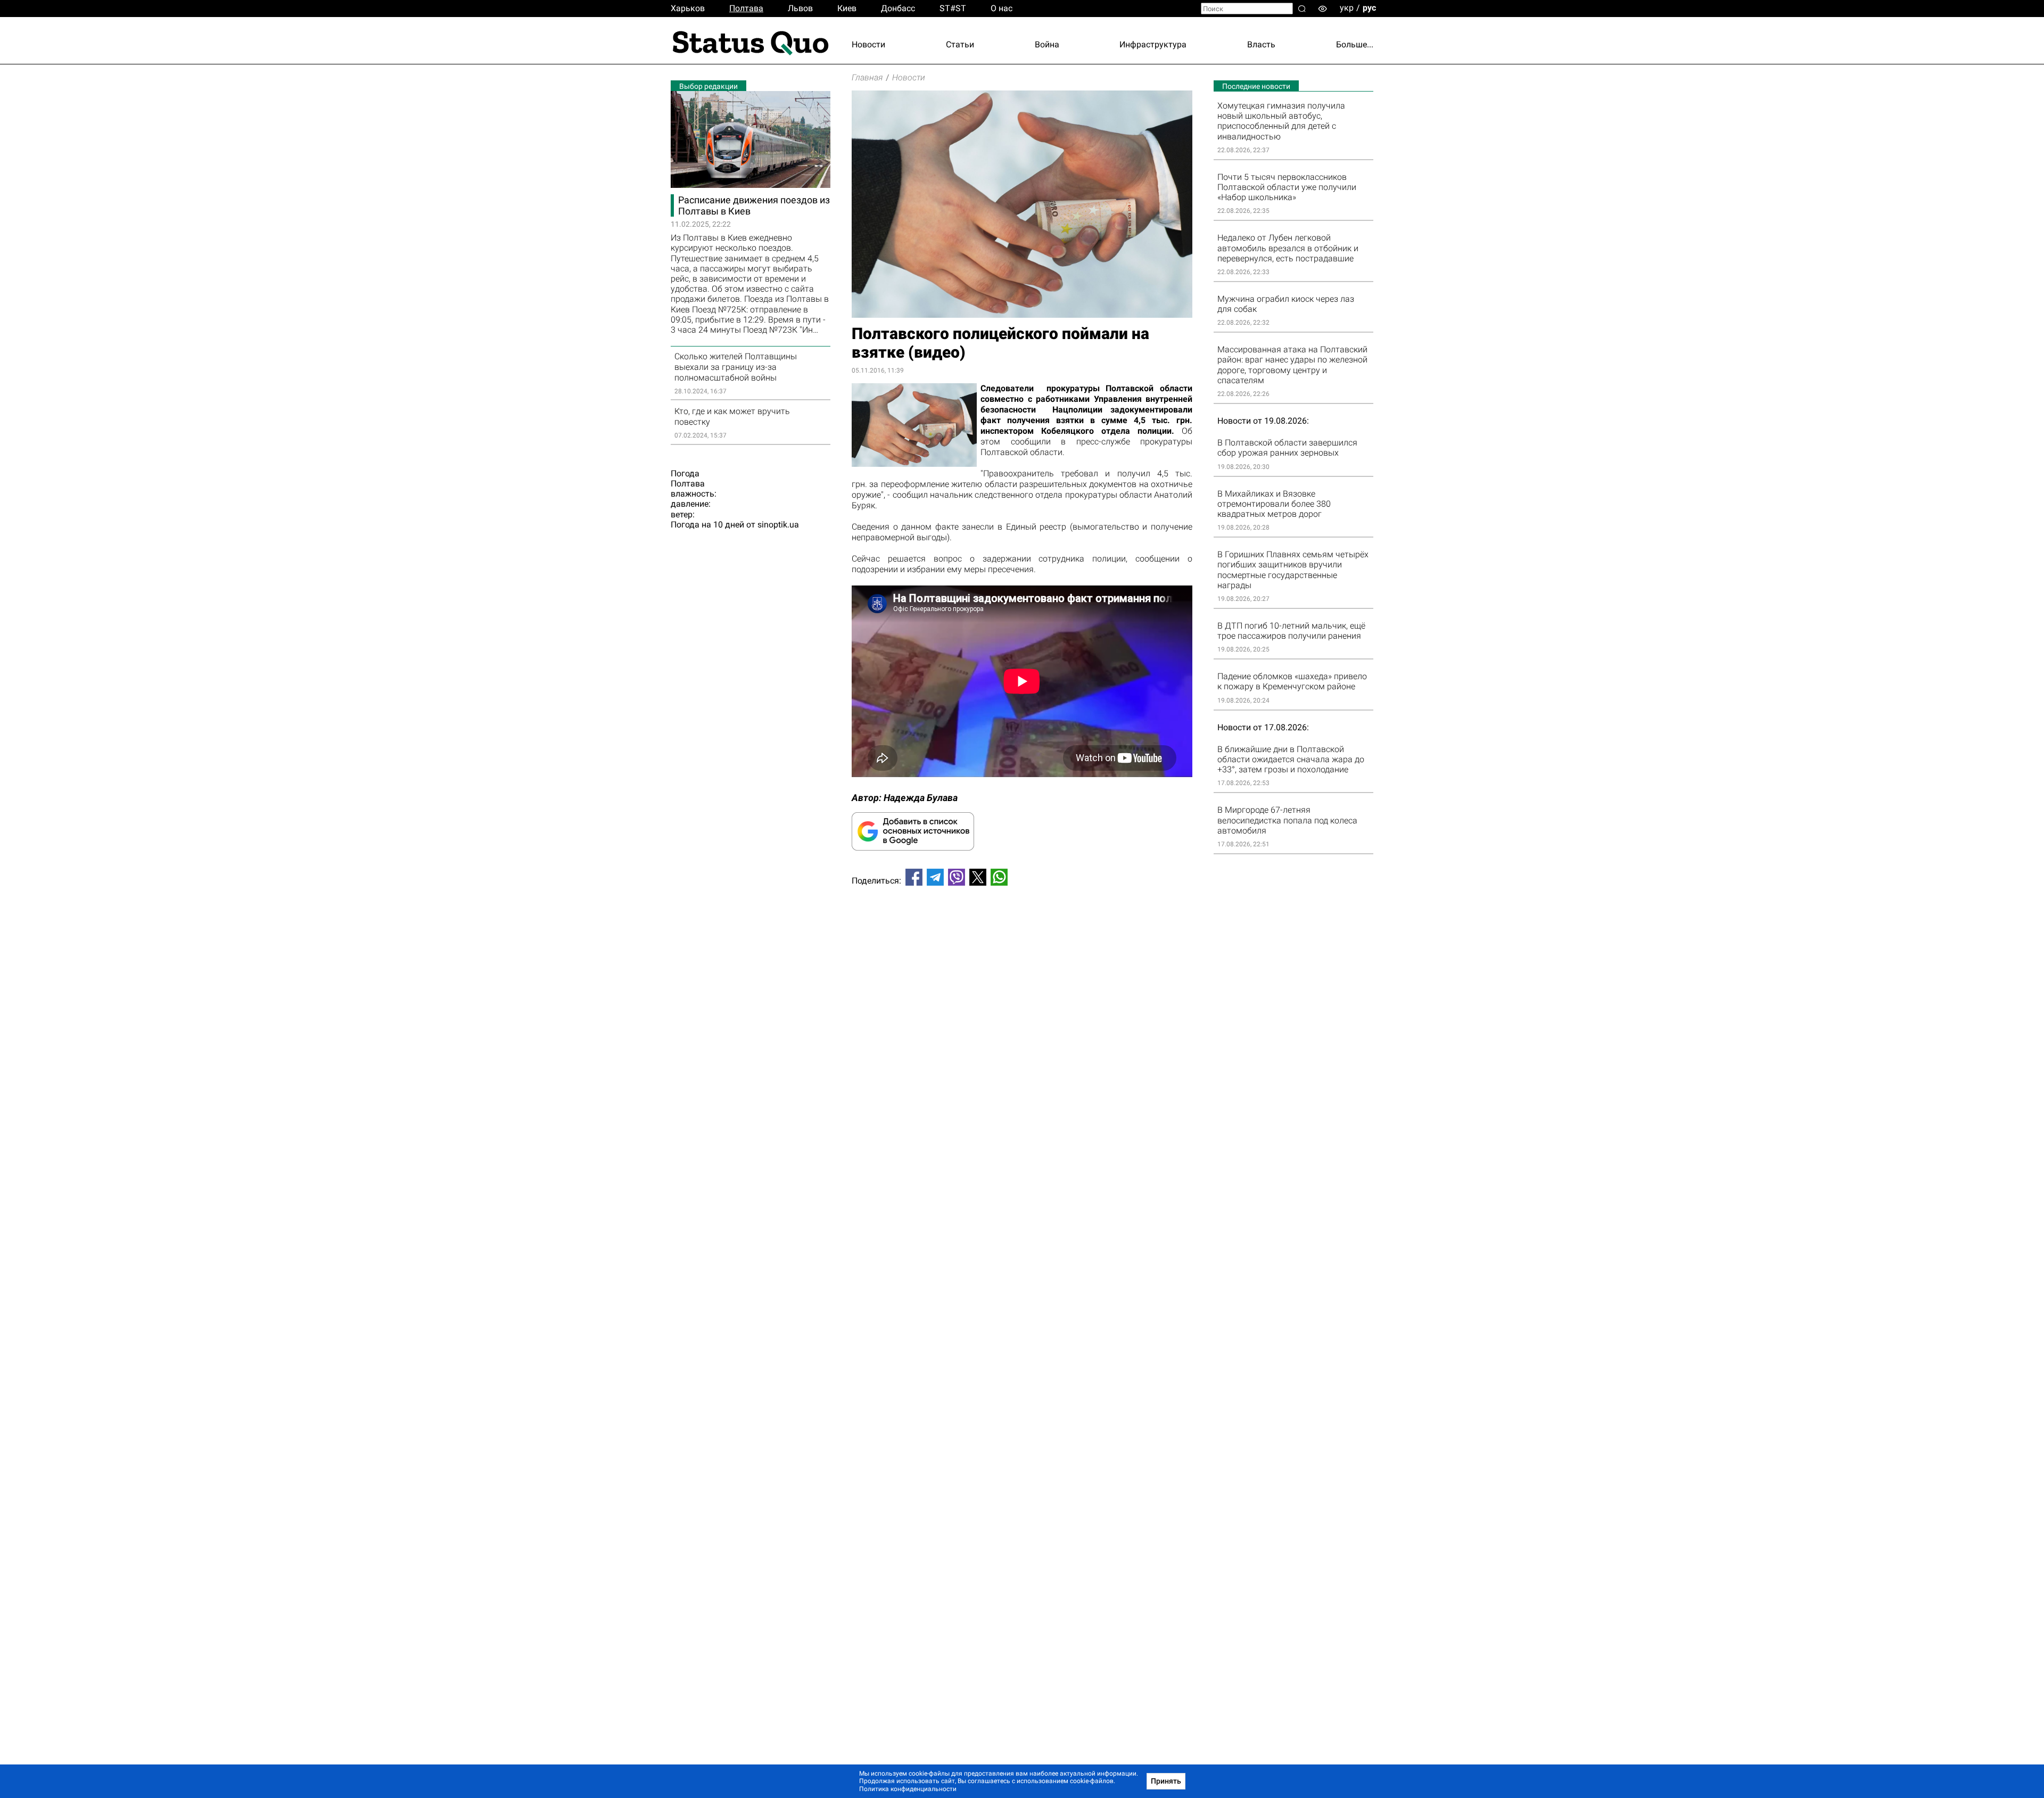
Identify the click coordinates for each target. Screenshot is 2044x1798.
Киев (847, 8)
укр (1347, 8)
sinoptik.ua (778, 525)
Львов (800, 8)
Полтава (746, 8)
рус (1369, 8)
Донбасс (898, 8)
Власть (1261, 44)
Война (1047, 44)
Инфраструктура (1153, 44)
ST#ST (953, 8)
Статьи (960, 44)
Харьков (688, 8)
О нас (1002, 8)
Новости (868, 44)
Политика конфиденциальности (908, 1789)
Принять (1166, 1781)
